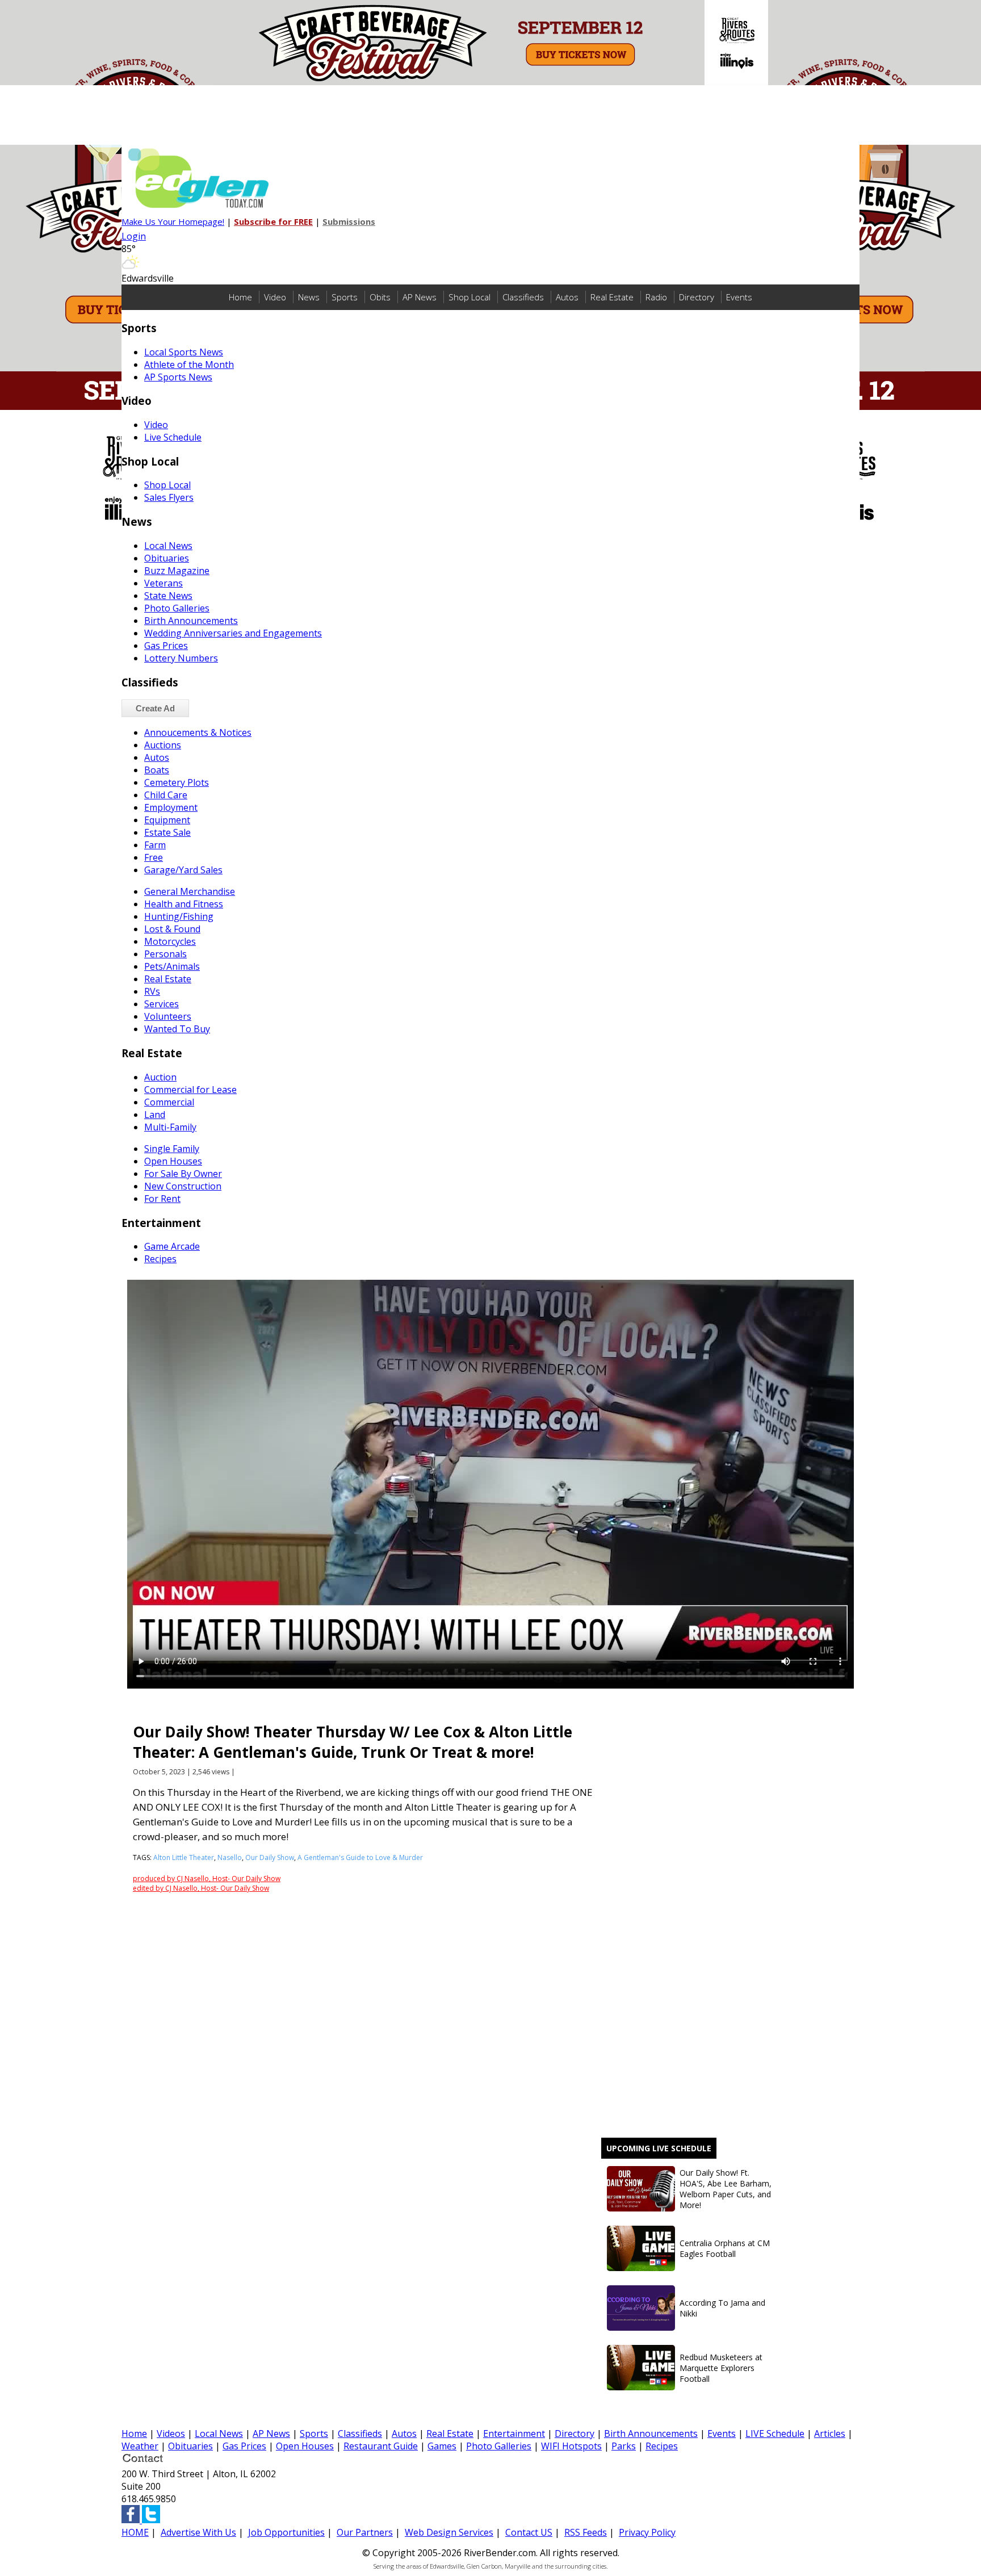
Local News (219, 2433)
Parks (624, 2446)
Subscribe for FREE (273, 221)
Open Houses (305, 2446)
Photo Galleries (499, 2446)
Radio (656, 297)
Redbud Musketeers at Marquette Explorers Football (721, 2368)
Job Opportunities (286, 2532)
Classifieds (523, 297)
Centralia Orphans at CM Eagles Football (725, 2248)
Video (275, 297)
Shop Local (469, 297)
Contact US (529, 2532)
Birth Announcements (651, 2433)
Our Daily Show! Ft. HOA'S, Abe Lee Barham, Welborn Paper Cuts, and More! (726, 2189)
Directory (697, 297)
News (309, 297)
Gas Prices (244, 2446)
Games (442, 2446)
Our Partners (365, 2532)
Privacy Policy (647, 2532)
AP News (420, 297)
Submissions (349, 221)
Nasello (230, 1857)
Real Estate (612, 297)
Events (739, 297)
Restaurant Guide (381, 2446)
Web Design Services (449, 2532)
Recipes (662, 2446)
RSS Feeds (586, 2532)
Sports (345, 297)
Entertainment (514, 2433)
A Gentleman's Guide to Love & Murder (360, 1857)
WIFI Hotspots (571, 2446)
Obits (380, 297)
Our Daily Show (270, 1857)
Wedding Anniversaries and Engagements (233, 633)
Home (240, 297)
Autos (567, 297)
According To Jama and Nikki (722, 2308)
